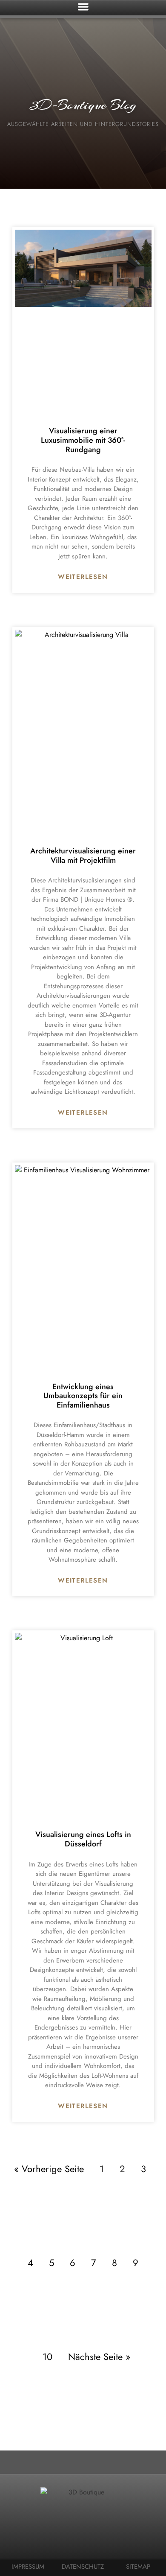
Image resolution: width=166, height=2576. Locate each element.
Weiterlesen (83, 577)
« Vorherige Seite (49, 2169)
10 (47, 2357)
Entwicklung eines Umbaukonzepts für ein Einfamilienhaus (83, 1396)
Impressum (28, 2567)
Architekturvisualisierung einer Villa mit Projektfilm (83, 856)
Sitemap (138, 2567)
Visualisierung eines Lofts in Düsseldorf (83, 1839)
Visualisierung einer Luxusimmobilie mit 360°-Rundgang (83, 440)
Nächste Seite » (99, 2357)
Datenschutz (83, 2567)
